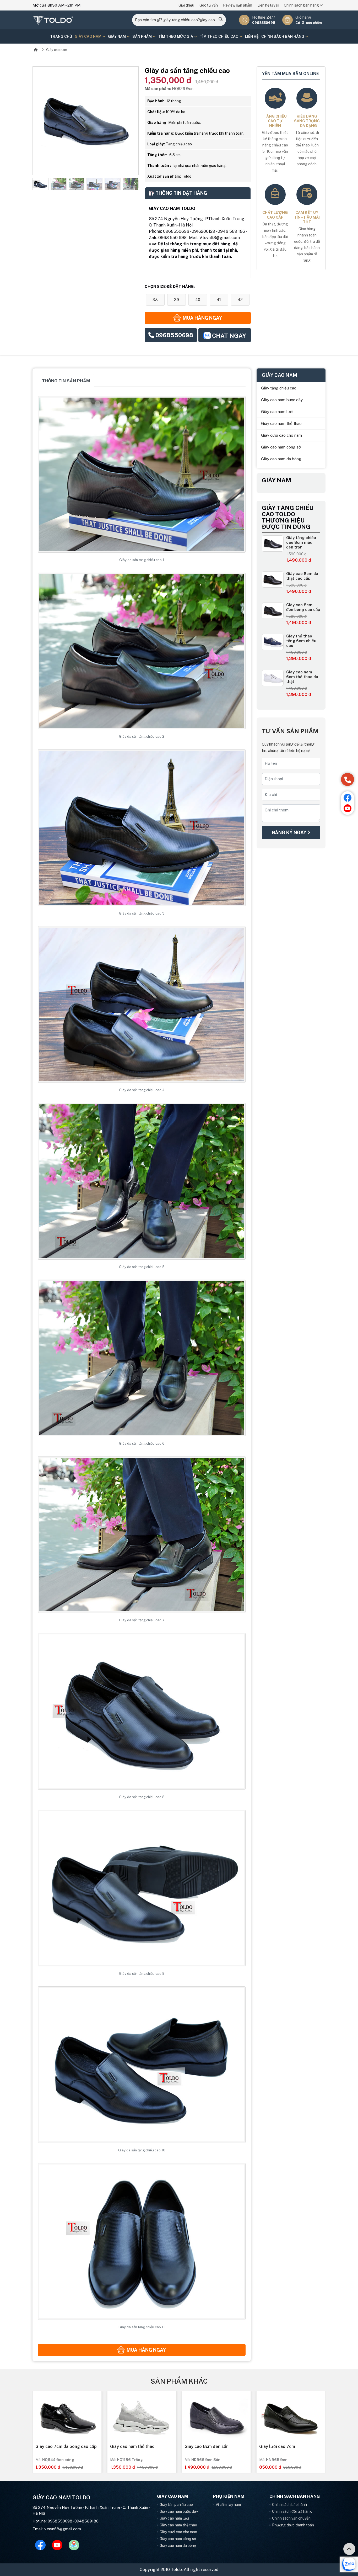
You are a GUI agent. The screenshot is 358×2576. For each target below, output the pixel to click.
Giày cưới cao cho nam (281, 435)
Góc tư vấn (209, 5)
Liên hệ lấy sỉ (268, 5)
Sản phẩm (142, 36)
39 (177, 300)
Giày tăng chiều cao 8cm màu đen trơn (301, 542)
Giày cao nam (88, 36)
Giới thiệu (186, 5)
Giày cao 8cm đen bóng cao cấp (303, 607)
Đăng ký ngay (290, 833)
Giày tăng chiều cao (279, 388)
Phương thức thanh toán (293, 2525)
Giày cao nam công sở (281, 447)
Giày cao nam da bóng (281, 459)
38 (155, 300)
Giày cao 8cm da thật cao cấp (302, 576)
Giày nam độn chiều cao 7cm (213, 2446)
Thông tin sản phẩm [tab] (66, 381)
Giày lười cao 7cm (128, 2446)
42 (240, 300)
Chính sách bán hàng (302, 5)
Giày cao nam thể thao (281, 423)
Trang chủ (61, 36)
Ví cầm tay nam (228, 2505)
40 (198, 300)
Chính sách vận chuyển (291, 2518)
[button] (36, 184)
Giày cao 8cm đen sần (57, 2446)
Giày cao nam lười (277, 412)
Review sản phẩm (238, 5)
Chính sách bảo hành (289, 2505)
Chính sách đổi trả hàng (292, 2511)
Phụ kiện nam (229, 2496)
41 (219, 300)
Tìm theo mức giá (176, 36)
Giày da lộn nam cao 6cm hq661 (291, 2446)
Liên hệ (252, 36)
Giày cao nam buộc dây (282, 400)
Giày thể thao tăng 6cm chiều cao (301, 641)
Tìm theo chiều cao (219, 36)
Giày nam (117, 36)
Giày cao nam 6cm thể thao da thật (302, 677)
